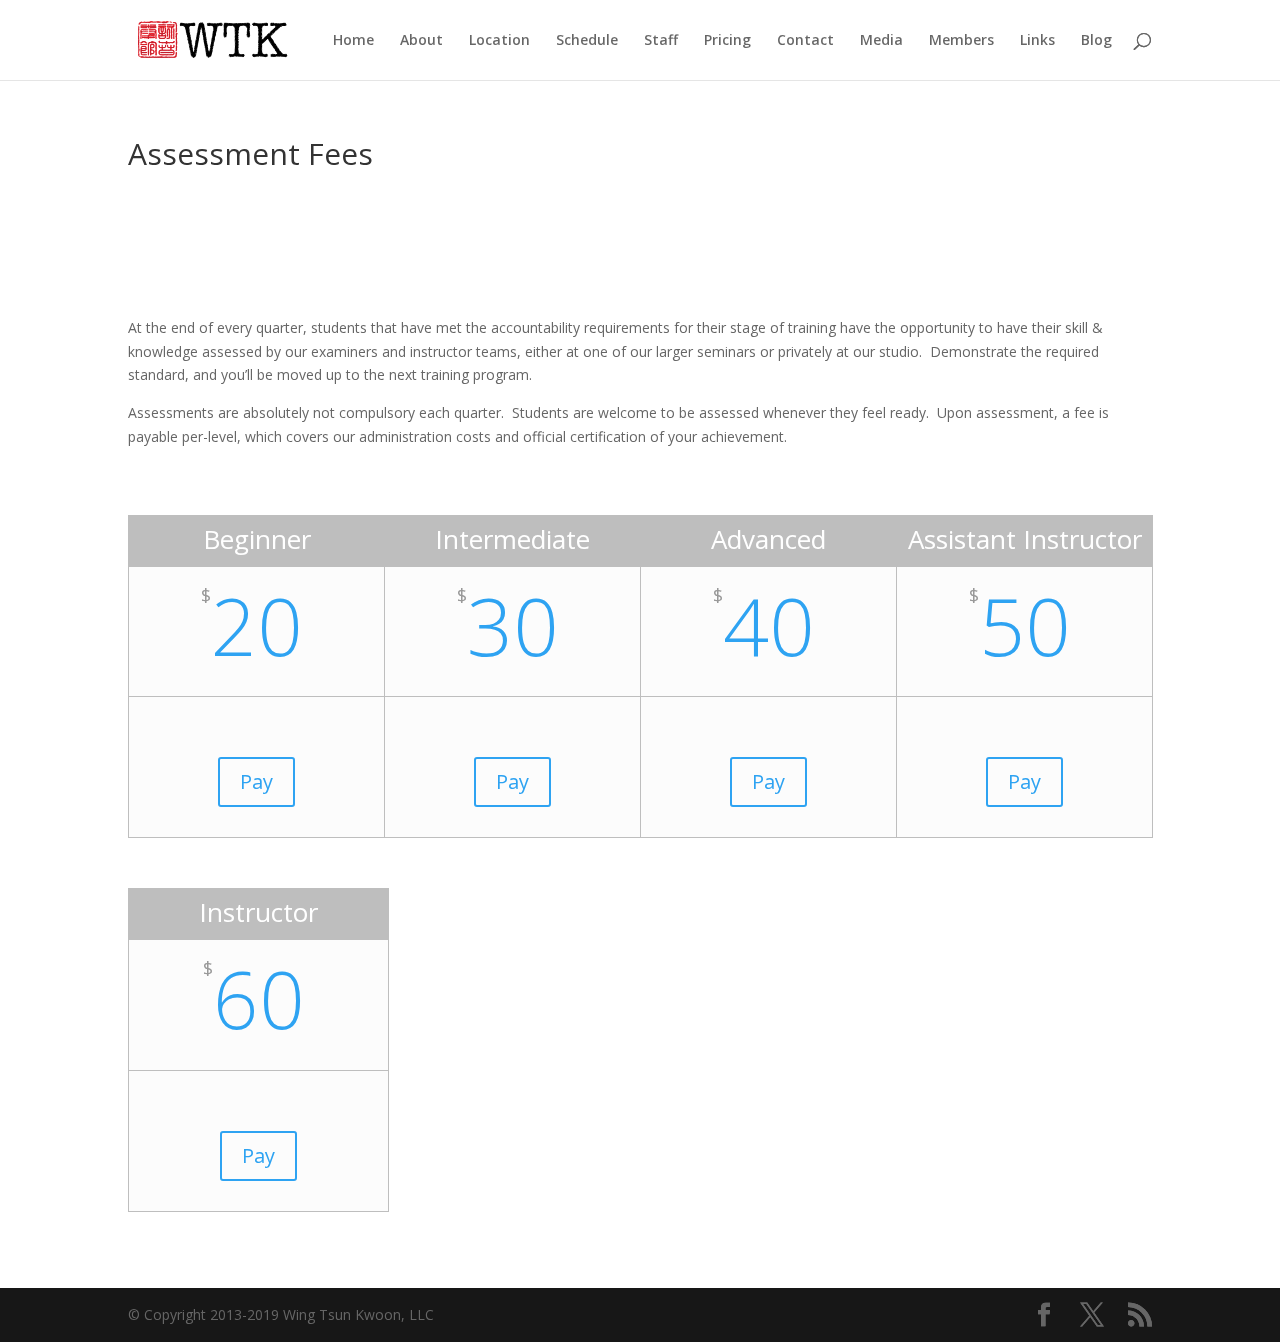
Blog (1096, 41)
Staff (661, 41)
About (421, 41)
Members (961, 41)
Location (499, 41)
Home (353, 41)
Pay (256, 781)
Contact (805, 41)
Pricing (727, 41)
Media (881, 41)
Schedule (587, 41)
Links (1037, 41)
